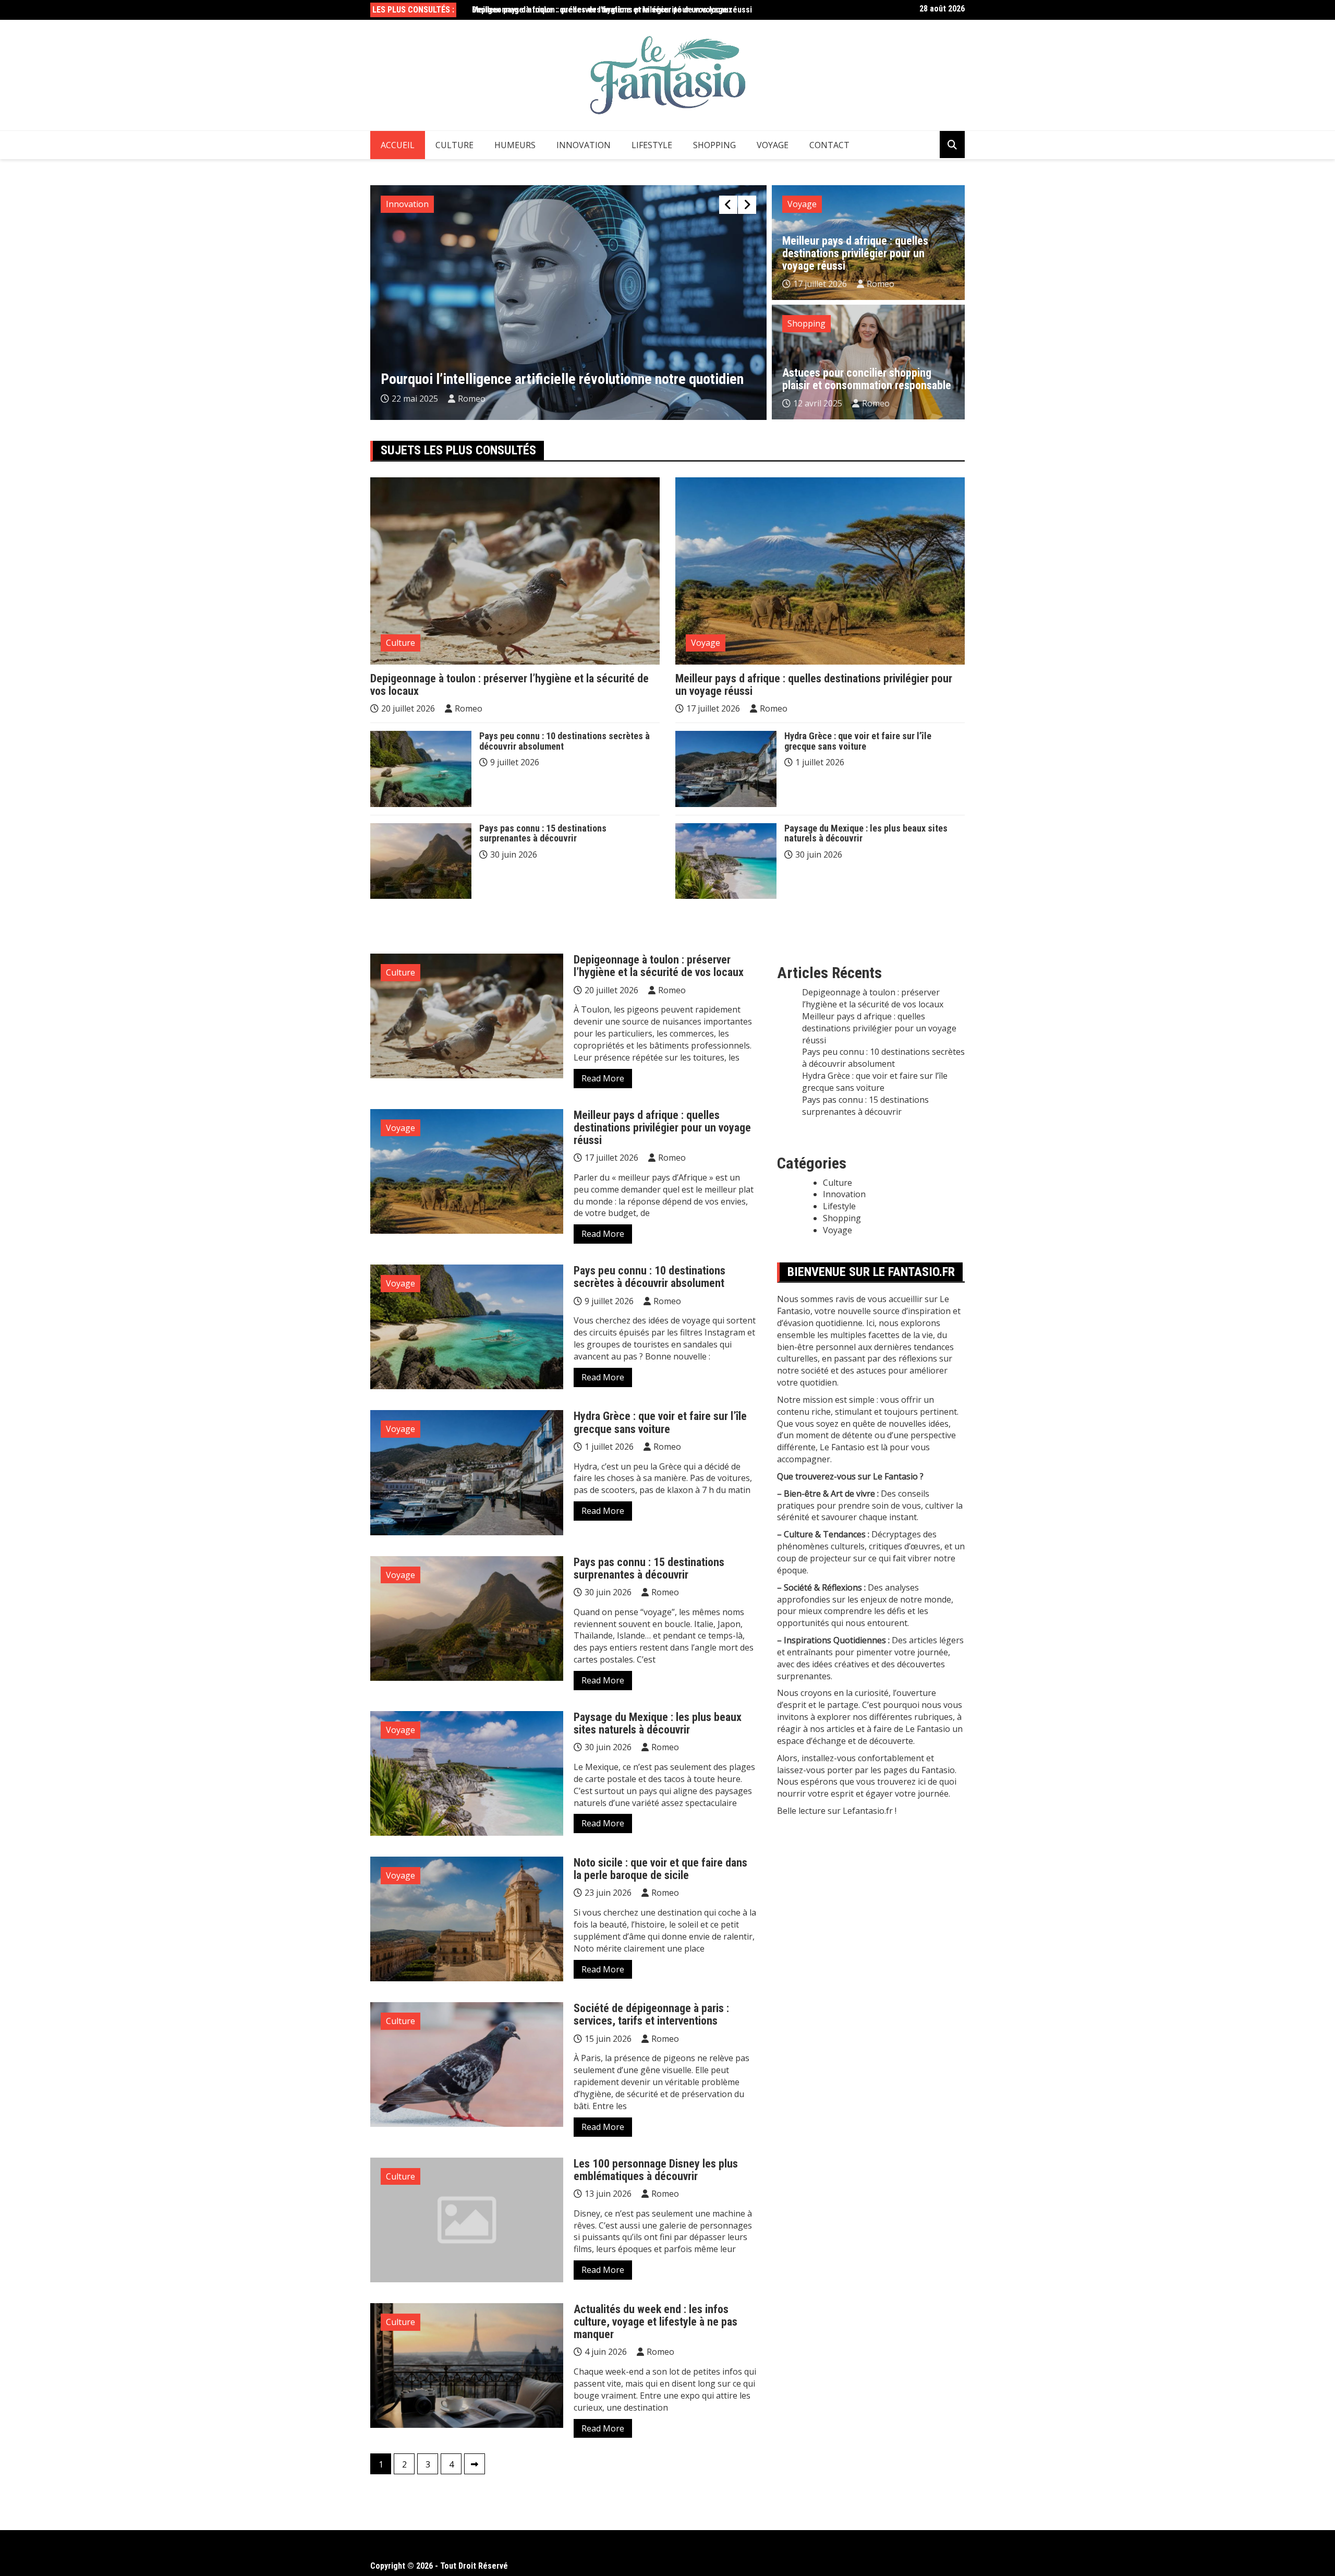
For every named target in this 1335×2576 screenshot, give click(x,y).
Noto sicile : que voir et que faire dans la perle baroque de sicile (660, 1869)
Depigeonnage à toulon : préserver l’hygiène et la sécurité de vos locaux (509, 685)
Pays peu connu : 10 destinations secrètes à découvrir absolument (565, 741)
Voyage (773, 145)
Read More (603, 1078)
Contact (829, 145)
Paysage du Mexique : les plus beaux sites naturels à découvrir (866, 833)
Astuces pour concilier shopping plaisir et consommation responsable (867, 379)
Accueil (398, 145)
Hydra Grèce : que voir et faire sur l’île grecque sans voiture (858, 741)
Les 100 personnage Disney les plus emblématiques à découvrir (656, 2170)
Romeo (474, 399)
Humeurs (515, 145)
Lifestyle (652, 145)
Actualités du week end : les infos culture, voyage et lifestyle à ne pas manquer (656, 2322)
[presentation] (728, 205)
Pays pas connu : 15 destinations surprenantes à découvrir (543, 833)
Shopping (714, 145)
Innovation (584, 145)
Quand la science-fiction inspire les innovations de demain (550, 379)
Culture (454, 145)
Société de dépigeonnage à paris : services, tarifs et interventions (651, 2014)
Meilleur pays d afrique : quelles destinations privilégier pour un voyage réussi (612, 10)
